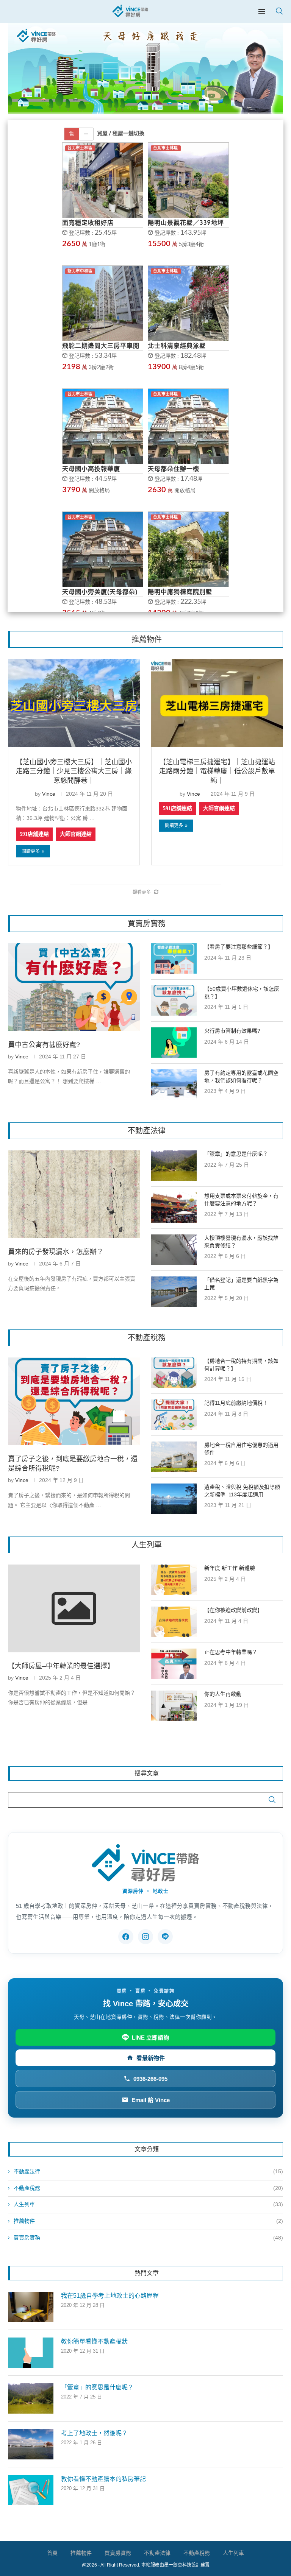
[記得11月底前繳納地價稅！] (174, 1415)
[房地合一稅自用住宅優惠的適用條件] (174, 1457)
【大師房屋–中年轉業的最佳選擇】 (61, 1666)
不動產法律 (148, 2171)
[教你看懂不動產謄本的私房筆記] (31, 2490)
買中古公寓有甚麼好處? (44, 1045)
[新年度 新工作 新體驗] (174, 1580)
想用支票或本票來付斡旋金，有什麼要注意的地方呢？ (241, 1200)
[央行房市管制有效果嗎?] (174, 1043)
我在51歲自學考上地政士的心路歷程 (110, 2296)
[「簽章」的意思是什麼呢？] (174, 1166)
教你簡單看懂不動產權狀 (94, 2341)
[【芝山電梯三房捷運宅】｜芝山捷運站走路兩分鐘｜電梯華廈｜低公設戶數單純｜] (217, 703)
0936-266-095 (150, 2079)
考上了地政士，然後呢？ (94, 2433)
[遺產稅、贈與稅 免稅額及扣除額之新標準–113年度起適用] (174, 1499)
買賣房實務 (148, 2238)
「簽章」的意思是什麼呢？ (236, 1154)
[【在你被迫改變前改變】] (174, 1622)
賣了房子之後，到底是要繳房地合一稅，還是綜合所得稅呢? (73, 1464)
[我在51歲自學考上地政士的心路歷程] (31, 2307)
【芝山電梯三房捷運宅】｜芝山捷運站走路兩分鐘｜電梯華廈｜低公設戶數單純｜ (217, 771)
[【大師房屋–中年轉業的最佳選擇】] (74, 1608)
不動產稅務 (148, 2188)
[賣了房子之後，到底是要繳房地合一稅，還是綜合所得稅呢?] (74, 1401)
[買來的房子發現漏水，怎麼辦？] (74, 1194)
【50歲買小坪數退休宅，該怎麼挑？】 (242, 993)
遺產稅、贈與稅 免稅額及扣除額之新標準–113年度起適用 (242, 1491)
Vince (49, 794)
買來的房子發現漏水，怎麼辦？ (56, 1252)
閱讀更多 (31, 851)
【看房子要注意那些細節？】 (239, 947)
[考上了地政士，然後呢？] (31, 2444)
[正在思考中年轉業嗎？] (174, 1664)
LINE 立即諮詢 (150, 2038)
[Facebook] (126, 1937)
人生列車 (148, 2204)
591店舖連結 (34, 834)
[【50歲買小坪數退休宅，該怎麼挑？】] (174, 1000)
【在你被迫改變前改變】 (233, 1610)
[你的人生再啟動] (174, 1706)
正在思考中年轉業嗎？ (231, 1652)
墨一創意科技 (178, 2565)
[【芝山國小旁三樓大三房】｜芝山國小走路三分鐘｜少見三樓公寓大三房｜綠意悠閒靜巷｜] (74, 703)
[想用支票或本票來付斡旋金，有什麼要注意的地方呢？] (174, 1208)
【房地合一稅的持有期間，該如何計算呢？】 (241, 1365)
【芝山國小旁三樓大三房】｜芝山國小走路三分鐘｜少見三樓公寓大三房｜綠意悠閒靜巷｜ (74, 771)
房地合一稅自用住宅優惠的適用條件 (241, 1449)
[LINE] (165, 1937)
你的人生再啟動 (223, 1694)
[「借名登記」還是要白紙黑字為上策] (174, 1292)
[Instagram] (145, 1937)
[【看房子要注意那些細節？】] (174, 958)
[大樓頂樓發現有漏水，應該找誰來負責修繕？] (174, 1250)
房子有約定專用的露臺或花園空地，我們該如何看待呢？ (241, 1077)
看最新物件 (151, 2058)
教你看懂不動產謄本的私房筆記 (103, 2479)
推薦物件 (148, 2221)
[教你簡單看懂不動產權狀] (31, 2353)
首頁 (52, 2553)
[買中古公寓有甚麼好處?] (74, 987)
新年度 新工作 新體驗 (230, 1568)
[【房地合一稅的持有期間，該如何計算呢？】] (174, 1373)
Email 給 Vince (151, 2100)
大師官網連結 (76, 834)
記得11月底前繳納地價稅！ (236, 1403)
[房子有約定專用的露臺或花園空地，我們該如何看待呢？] (174, 1085)
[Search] (279, 11)
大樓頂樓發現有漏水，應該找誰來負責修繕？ (241, 1242)
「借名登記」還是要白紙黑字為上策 (241, 1284)
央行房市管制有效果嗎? (232, 1031)
